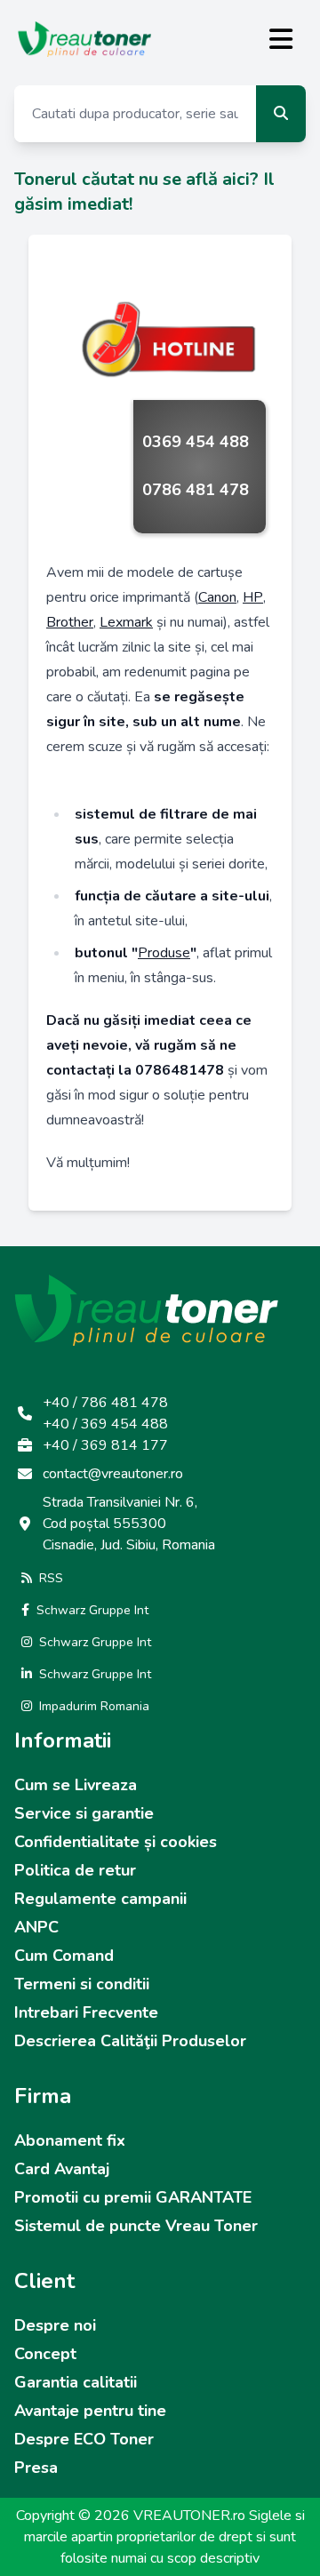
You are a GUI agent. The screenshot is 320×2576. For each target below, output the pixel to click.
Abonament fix (70, 2140)
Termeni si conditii (82, 1984)
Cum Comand (64, 1956)
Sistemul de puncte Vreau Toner (136, 2226)
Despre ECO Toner (84, 2439)
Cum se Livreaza (76, 1785)
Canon (217, 597)
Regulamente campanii (100, 1899)
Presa (36, 2468)
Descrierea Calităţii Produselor (130, 2041)
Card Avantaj (62, 2169)
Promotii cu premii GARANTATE (133, 2197)
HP (253, 597)
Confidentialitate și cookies (116, 1842)
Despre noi (55, 2325)
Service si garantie (84, 1813)
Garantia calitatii (76, 2382)
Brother (70, 622)
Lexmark (126, 622)
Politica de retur (75, 1870)
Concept (45, 2354)
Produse (164, 953)
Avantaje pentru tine (90, 2411)
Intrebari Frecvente (86, 2012)
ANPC (36, 1927)
